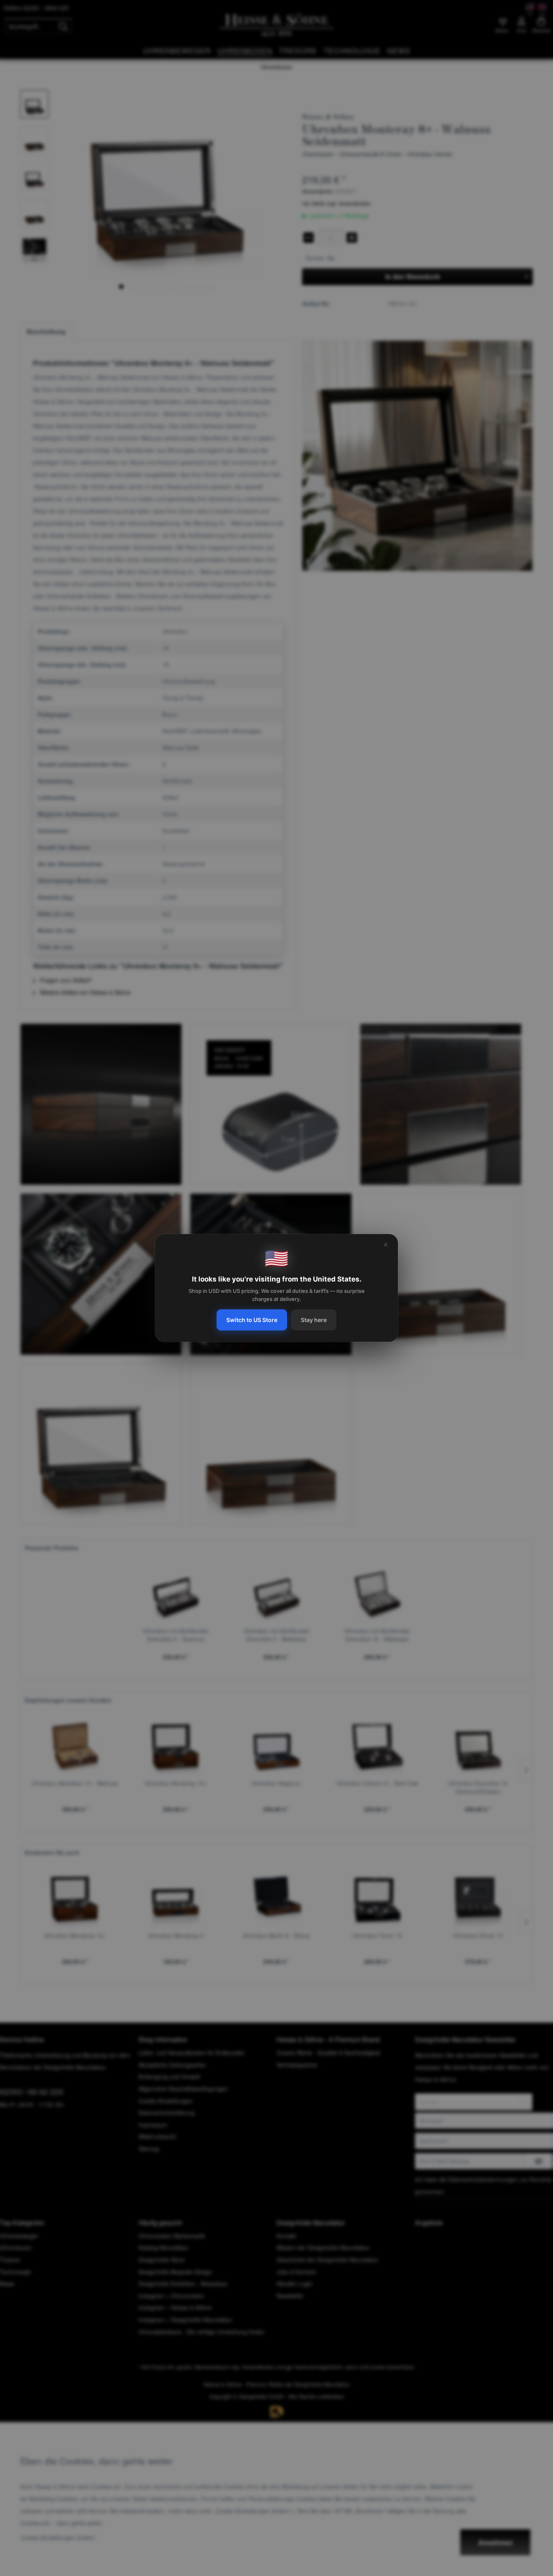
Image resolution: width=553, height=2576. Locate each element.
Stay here (314, 1320)
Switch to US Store (252, 1320)
